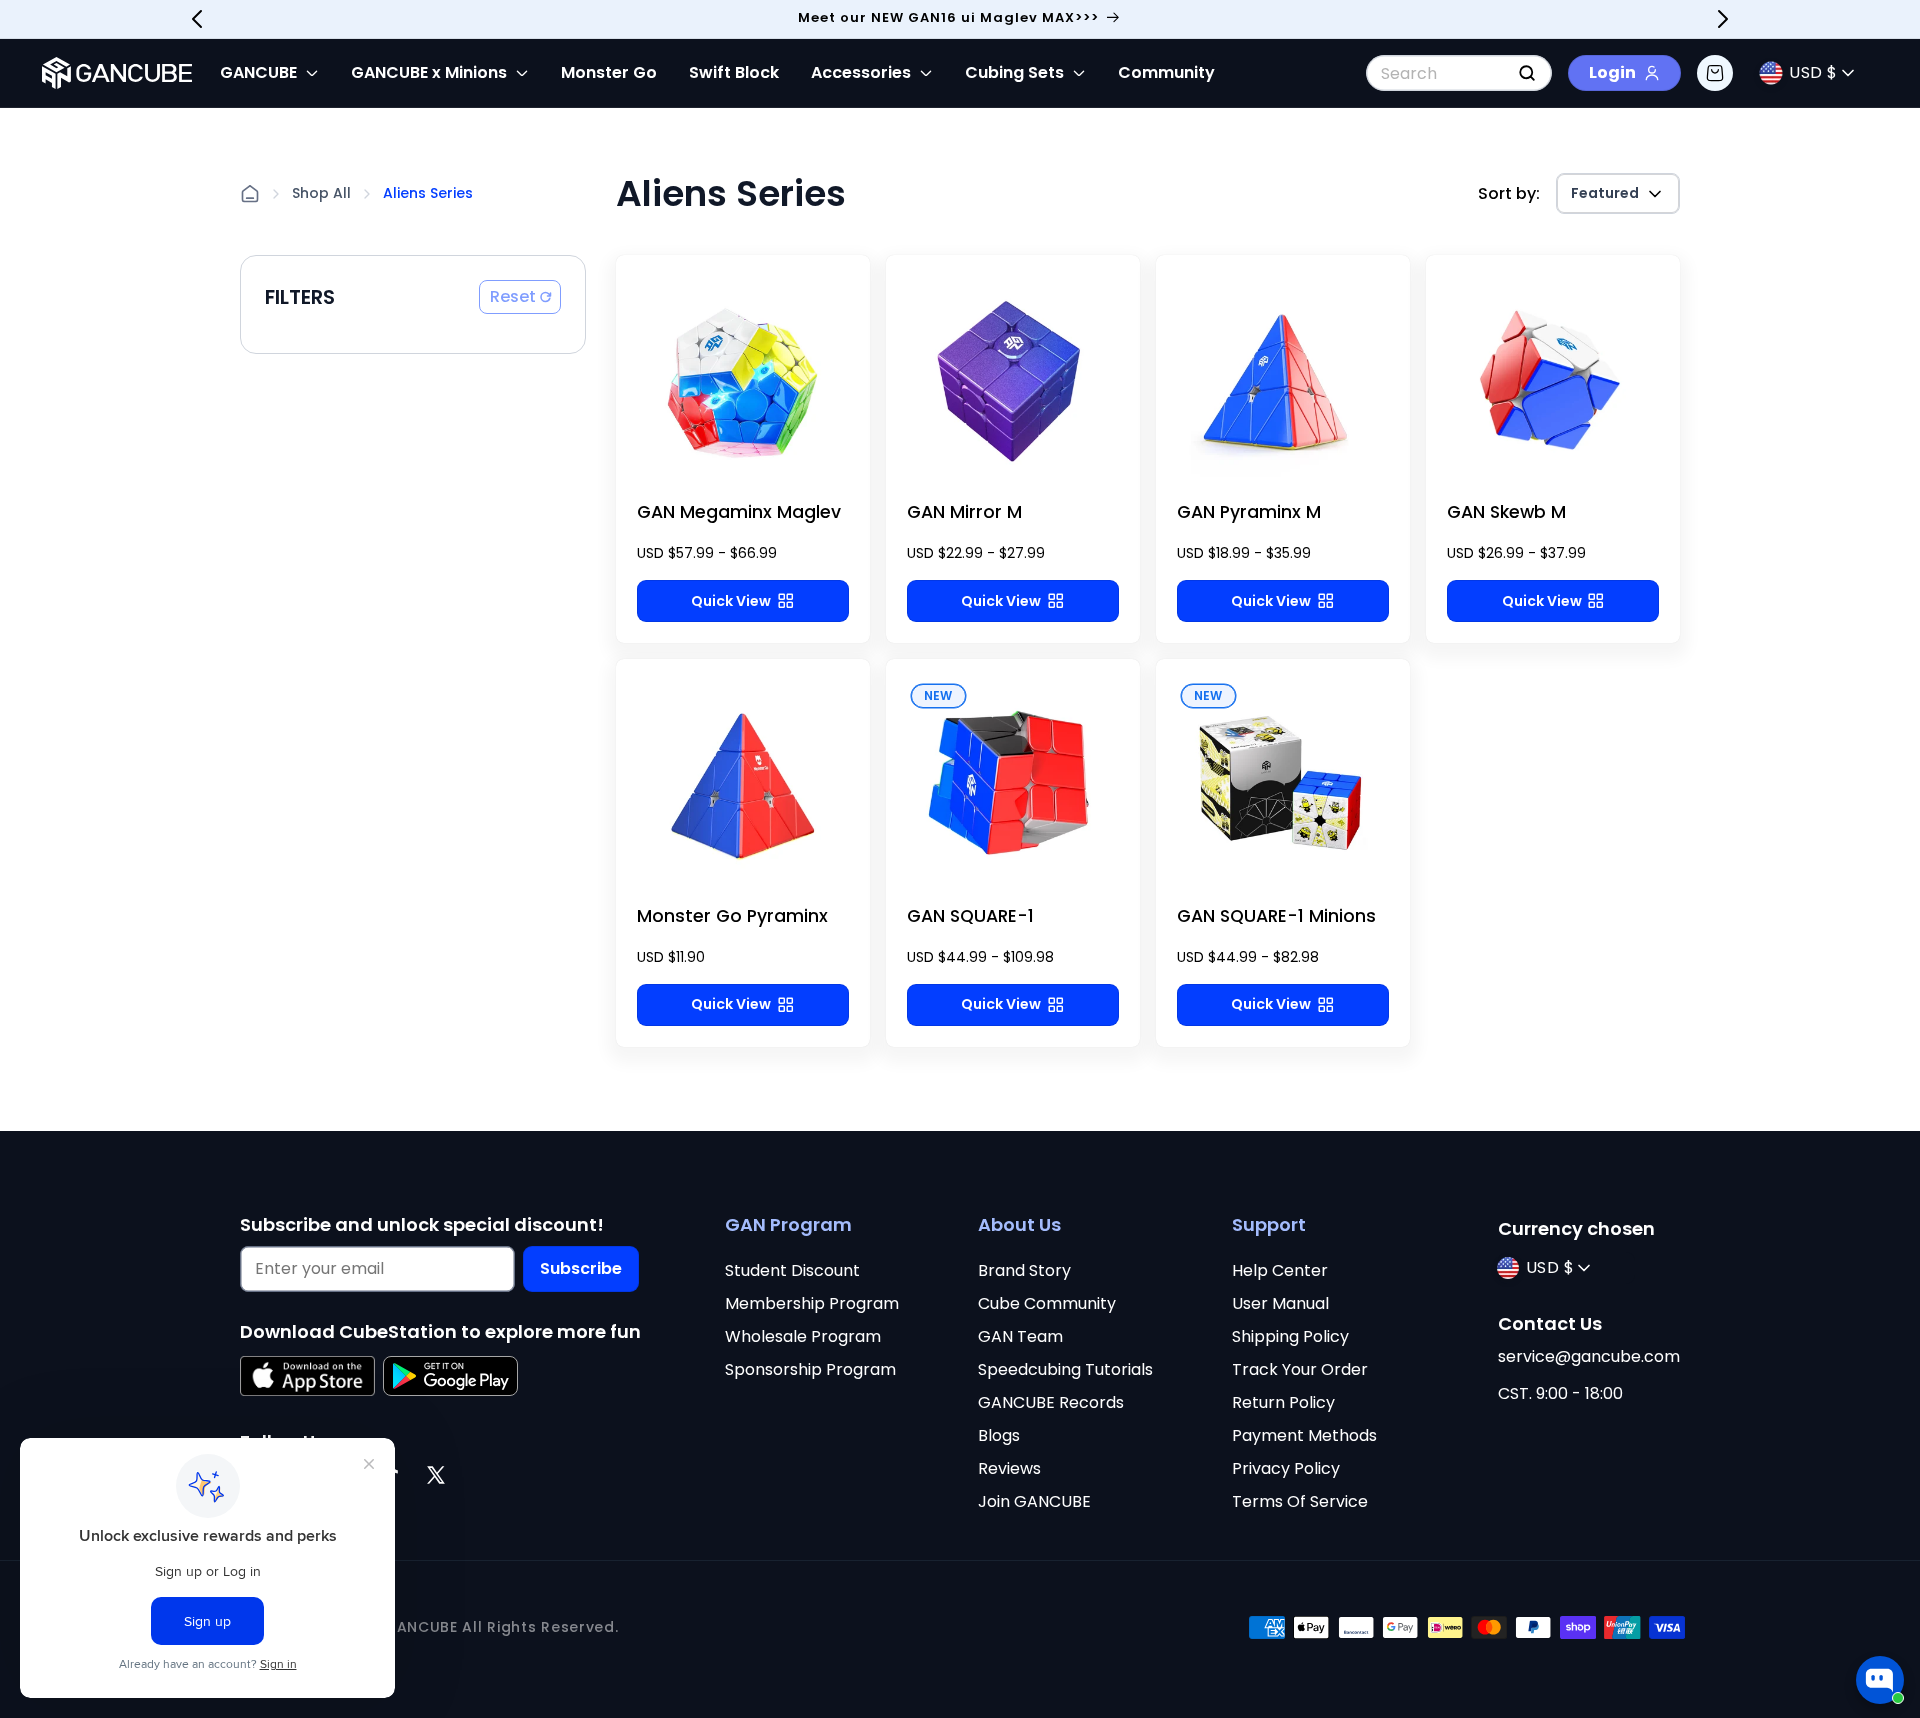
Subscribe (581, 1268)
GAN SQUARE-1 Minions (1276, 916)
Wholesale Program (803, 1336)
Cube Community (1047, 1303)
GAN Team (1020, 1336)
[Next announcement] (1723, 19)
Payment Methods (1304, 1435)
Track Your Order (1300, 1369)
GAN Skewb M (1506, 512)
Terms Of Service (1300, 1501)
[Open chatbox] (1880, 1680)
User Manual (1280, 1303)
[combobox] (1459, 73)
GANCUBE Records (1051, 1402)
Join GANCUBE (1034, 1501)
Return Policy (1283, 1402)
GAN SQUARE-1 (970, 916)
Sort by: (1509, 193)
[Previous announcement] (197, 19)
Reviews (1009, 1468)
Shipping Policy (1290, 1336)
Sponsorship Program (810, 1369)
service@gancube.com (1589, 1356)
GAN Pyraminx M (1249, 512)
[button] (1715, 73)
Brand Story (1024, 1270)
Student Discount (792, 1270)
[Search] (1527, 73)
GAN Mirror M (964, 512)
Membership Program (812, 1303)
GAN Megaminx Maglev (739, 512)
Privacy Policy (1286, 1468)
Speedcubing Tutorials (1065, 1369)
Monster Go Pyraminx (732, 916)
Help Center (1280, 1270)
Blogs (999, 1435)
